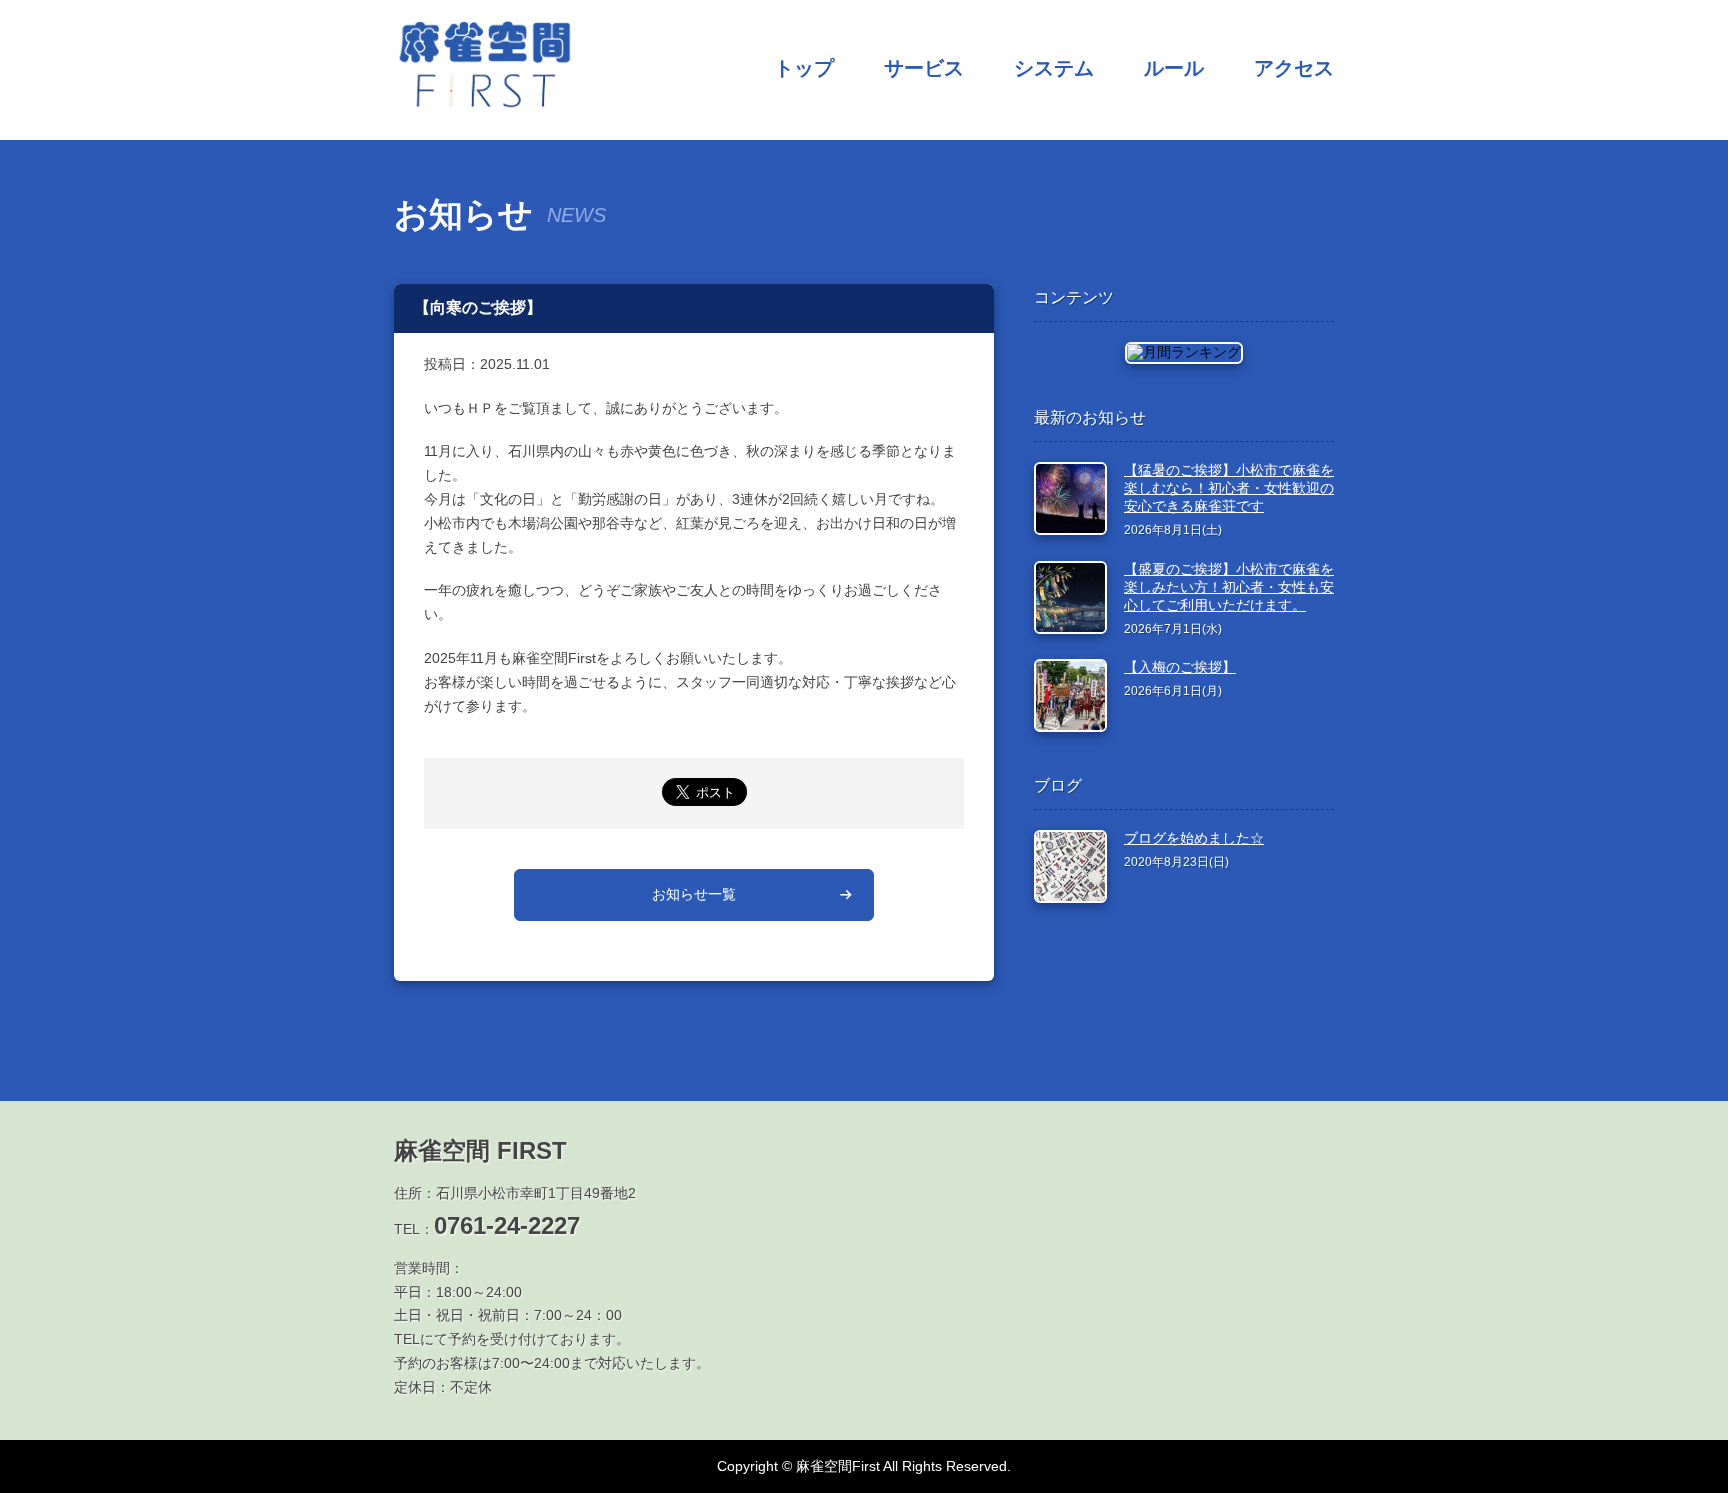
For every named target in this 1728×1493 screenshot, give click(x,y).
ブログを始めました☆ (1194, 838)
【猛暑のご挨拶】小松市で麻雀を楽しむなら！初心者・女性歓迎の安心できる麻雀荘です (1229, 488)
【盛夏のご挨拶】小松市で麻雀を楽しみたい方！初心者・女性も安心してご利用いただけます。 (1229, 587)
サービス (924, 68)
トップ (804, 68)
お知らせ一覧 (694, 894)
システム (1054, 68)
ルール (1174, 68)
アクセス (1294, 68)
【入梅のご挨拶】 (1180, 667)
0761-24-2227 (507, 1225)
